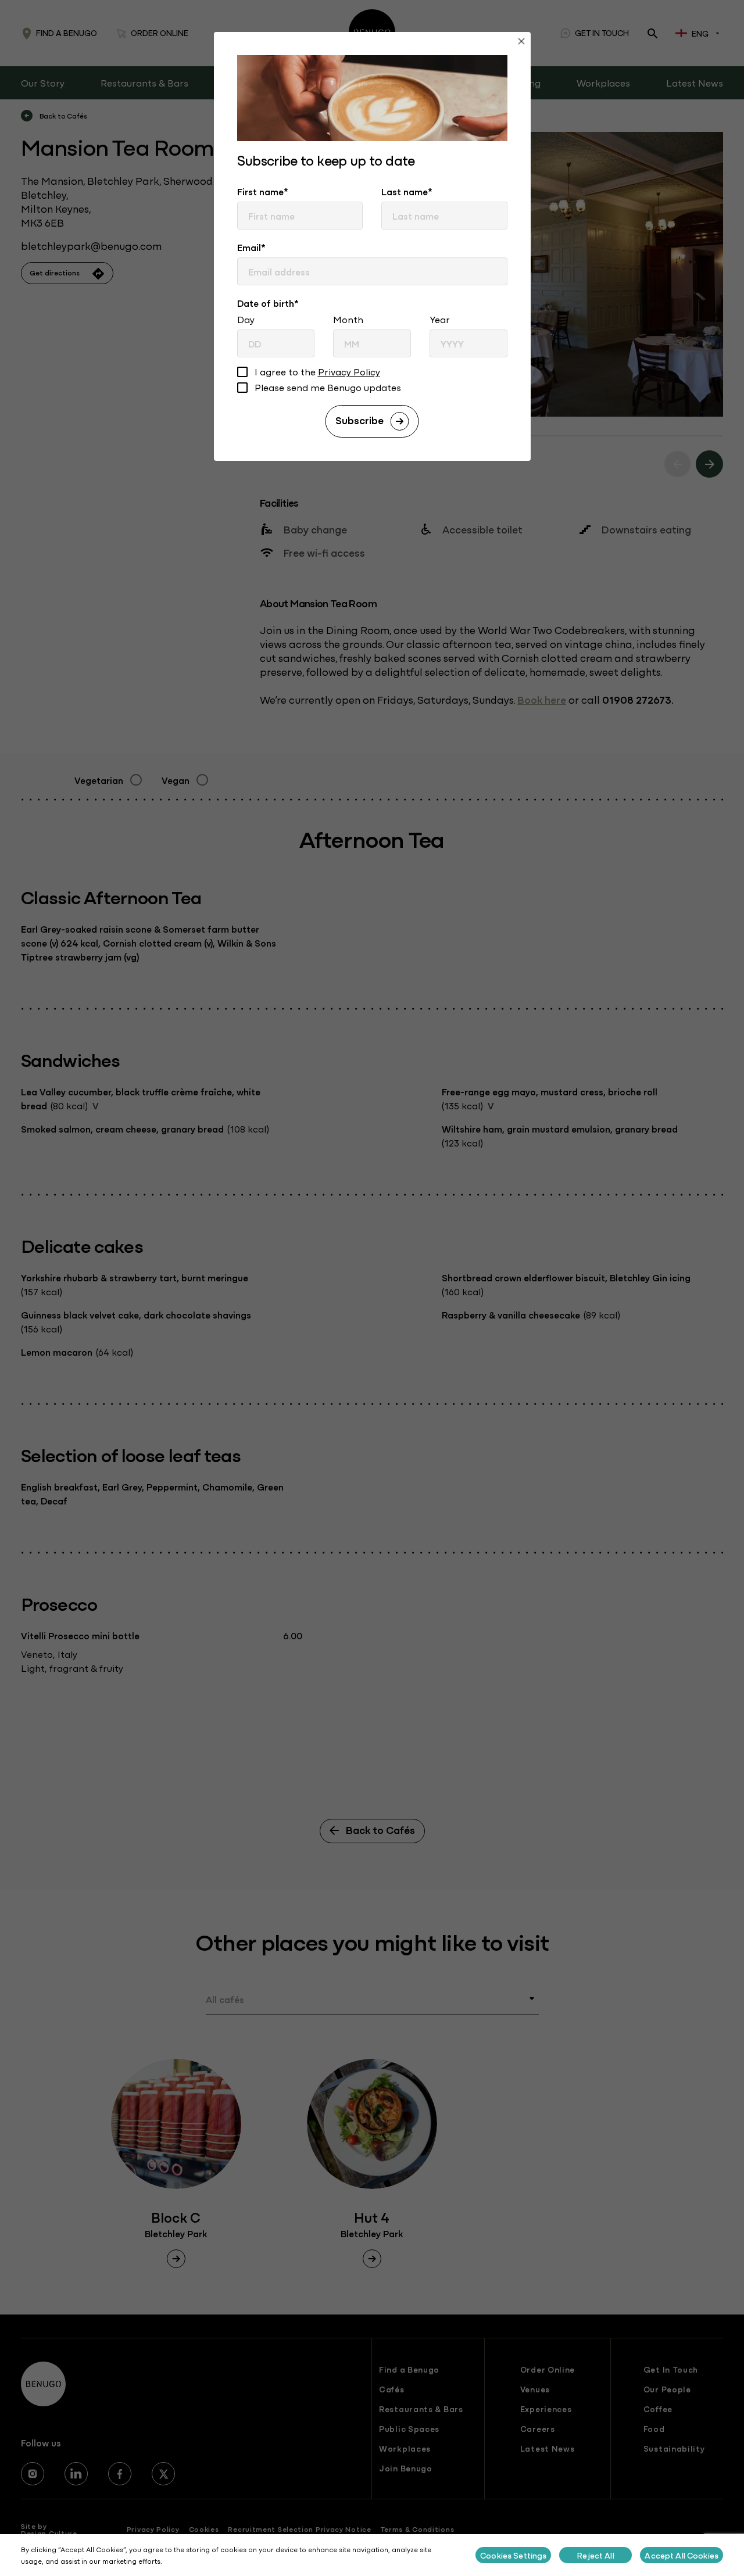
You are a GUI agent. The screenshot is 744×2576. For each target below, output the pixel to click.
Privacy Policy (349, 371)
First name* (263, 191)
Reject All (595, 2555)
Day (246, 319)
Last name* (407, 191)
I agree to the (317, 372)
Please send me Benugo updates (328, 388)
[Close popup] (521, 43)
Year (440, 319)
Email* (251, 247)
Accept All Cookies (682, 2555)
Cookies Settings (513, 2555)
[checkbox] (242, 373)
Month (348, 319)
